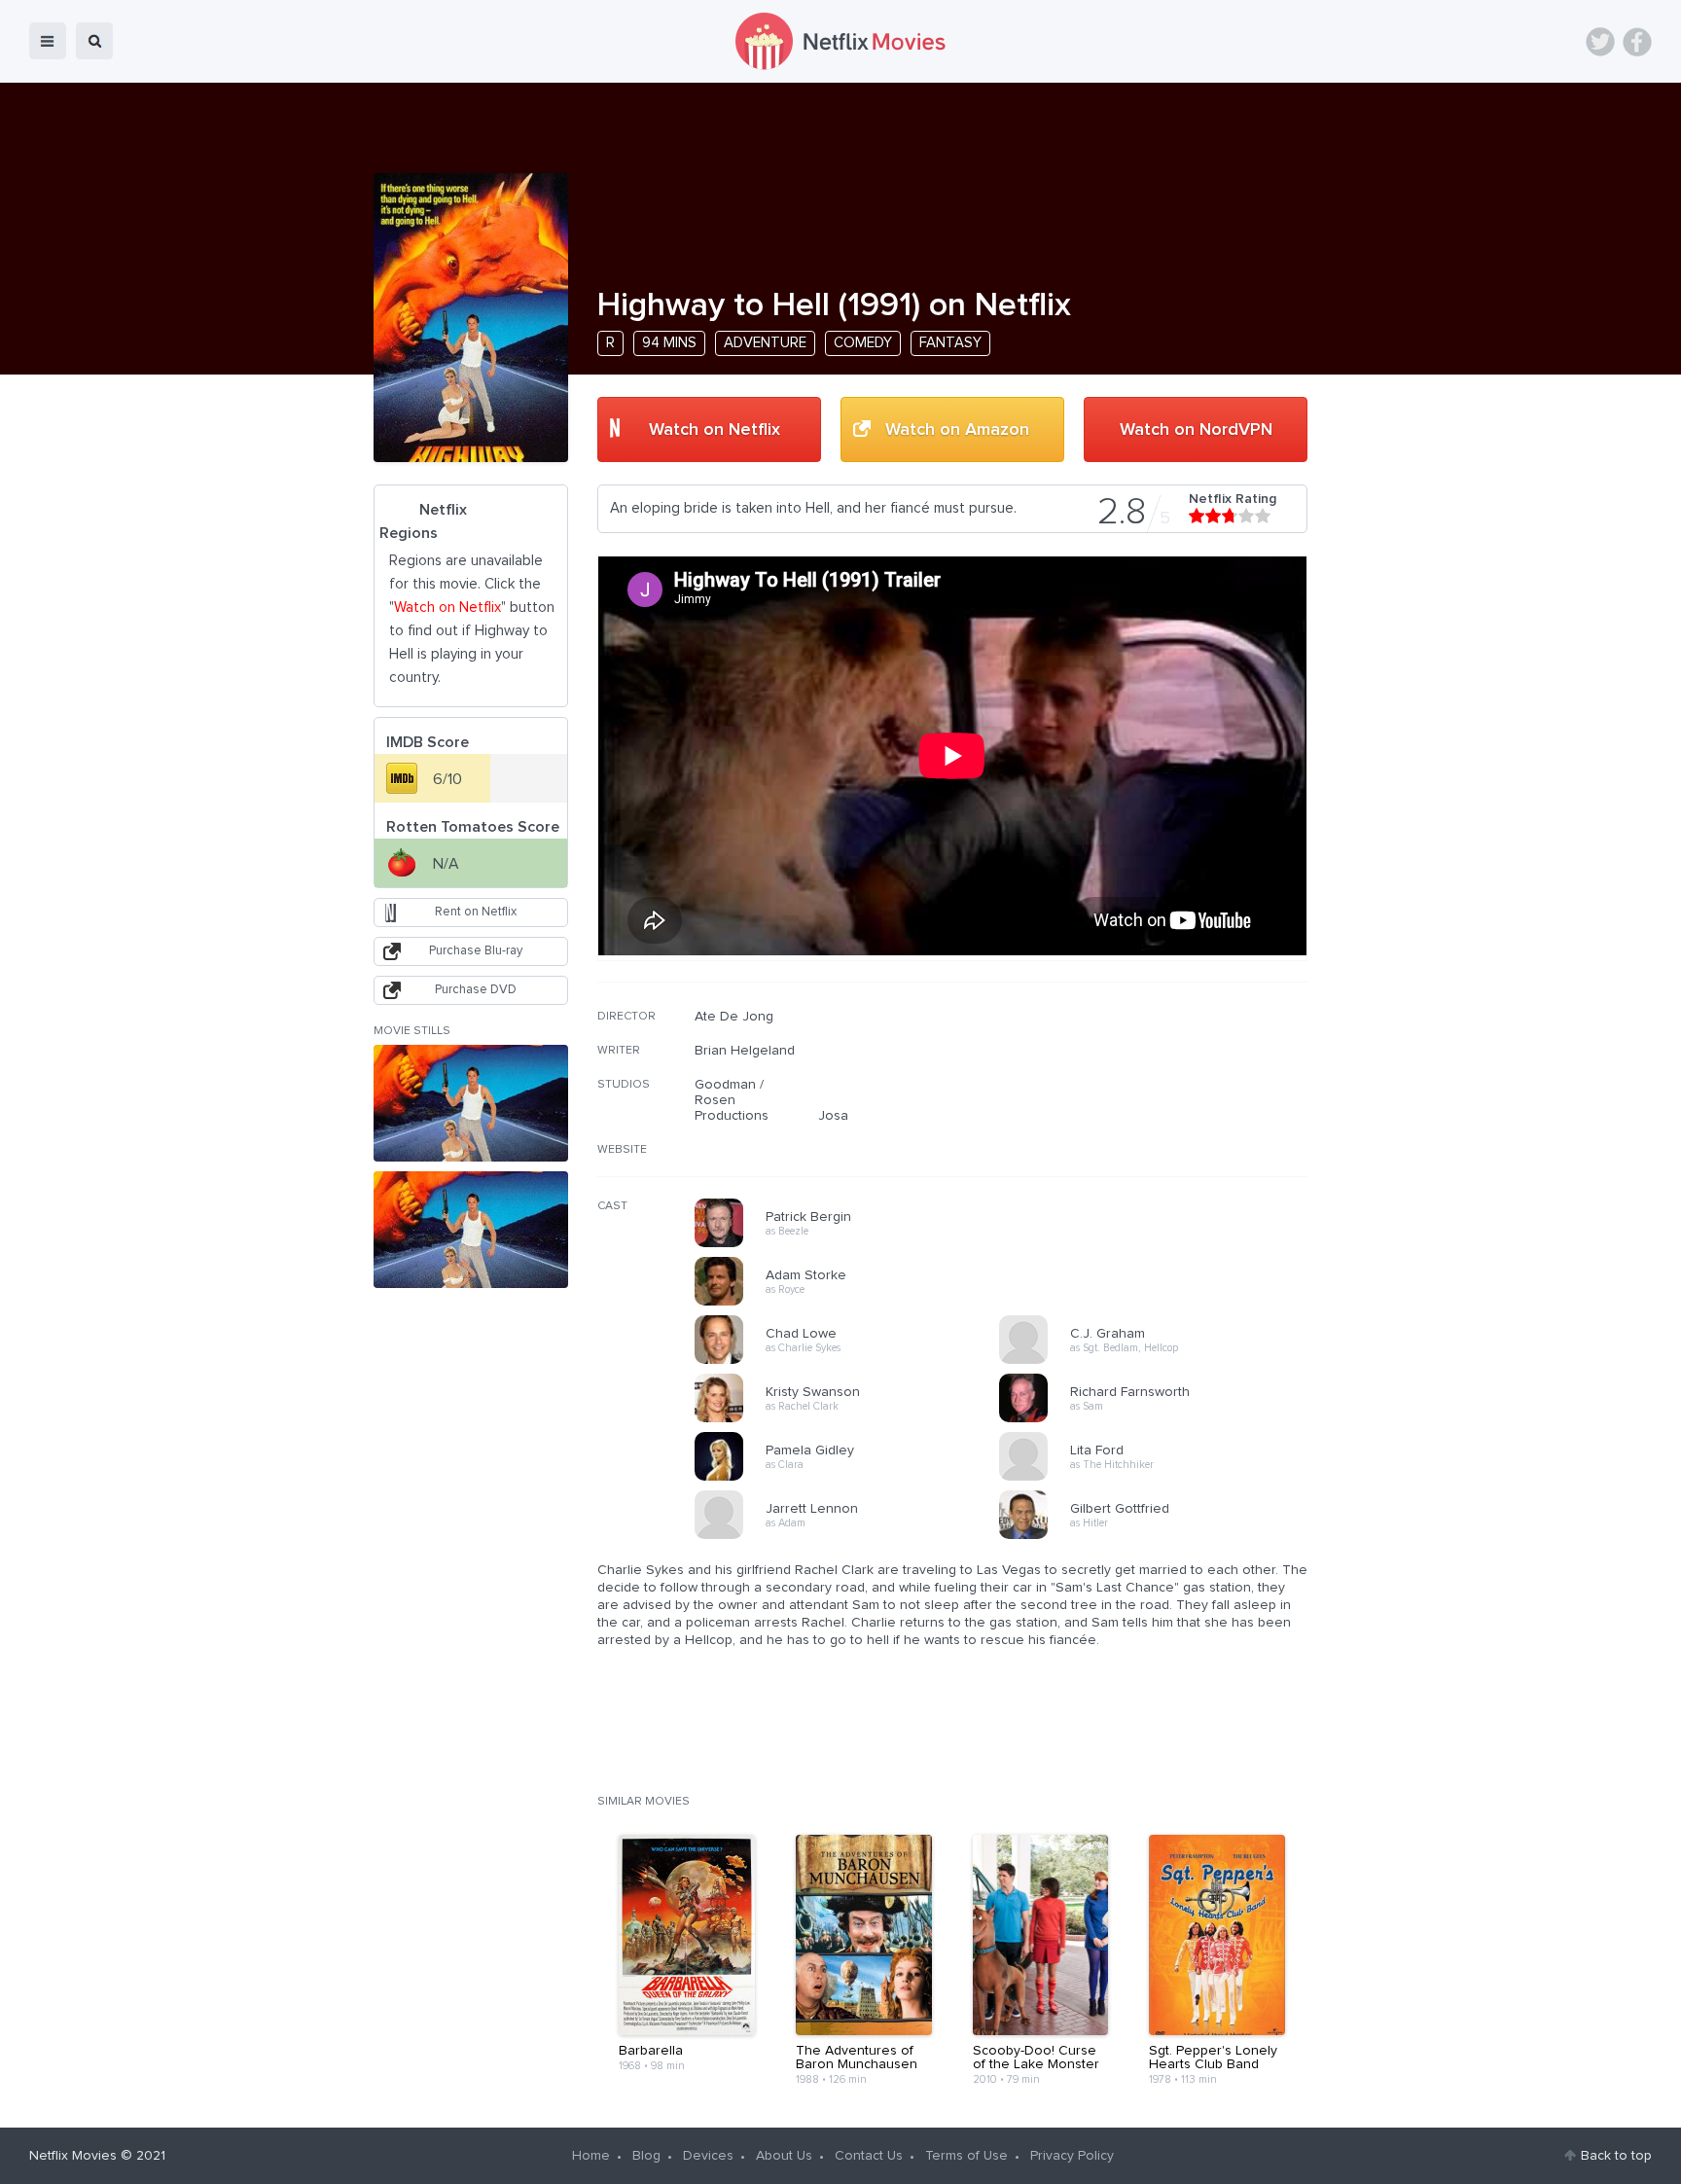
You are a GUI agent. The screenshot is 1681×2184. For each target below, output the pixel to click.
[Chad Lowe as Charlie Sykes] (853, 1361)
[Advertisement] (1162, 1133)
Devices (708, 2156)
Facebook (1637, 42)
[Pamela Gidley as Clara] (853, 1478)
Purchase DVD (476, 990)
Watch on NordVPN (1196, 430)
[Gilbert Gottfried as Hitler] (1158, 1536)
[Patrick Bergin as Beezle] (853, 1244)
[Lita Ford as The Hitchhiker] (1158, 1478)
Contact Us (869, 2156)
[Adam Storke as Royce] (853, 1303)
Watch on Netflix (715, 430)
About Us (784, 2156)
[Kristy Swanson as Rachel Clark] (853, 1419)
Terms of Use (966, 2156)
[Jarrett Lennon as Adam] (853, 1536)
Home (591, 2156)
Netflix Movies (73, 2156)
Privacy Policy (1072, 2156)
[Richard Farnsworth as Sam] (1158, 1419)
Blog (646, 2156)
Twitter (1600, 42)
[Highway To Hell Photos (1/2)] (471, 1103)
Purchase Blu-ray (476, 951)
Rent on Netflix (476, 912)
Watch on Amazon (957, 430)
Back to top (1616, 2156)
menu (48, 41)
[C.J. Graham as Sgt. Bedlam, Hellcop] (1158, 1361)
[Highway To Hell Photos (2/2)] (471, 1230)
